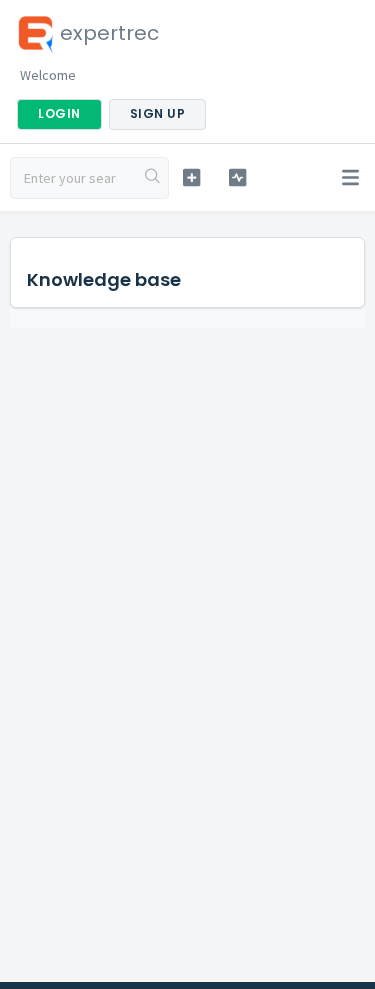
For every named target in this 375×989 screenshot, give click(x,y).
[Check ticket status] (237, 177)
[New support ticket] (191, 177)
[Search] (153, 178)
